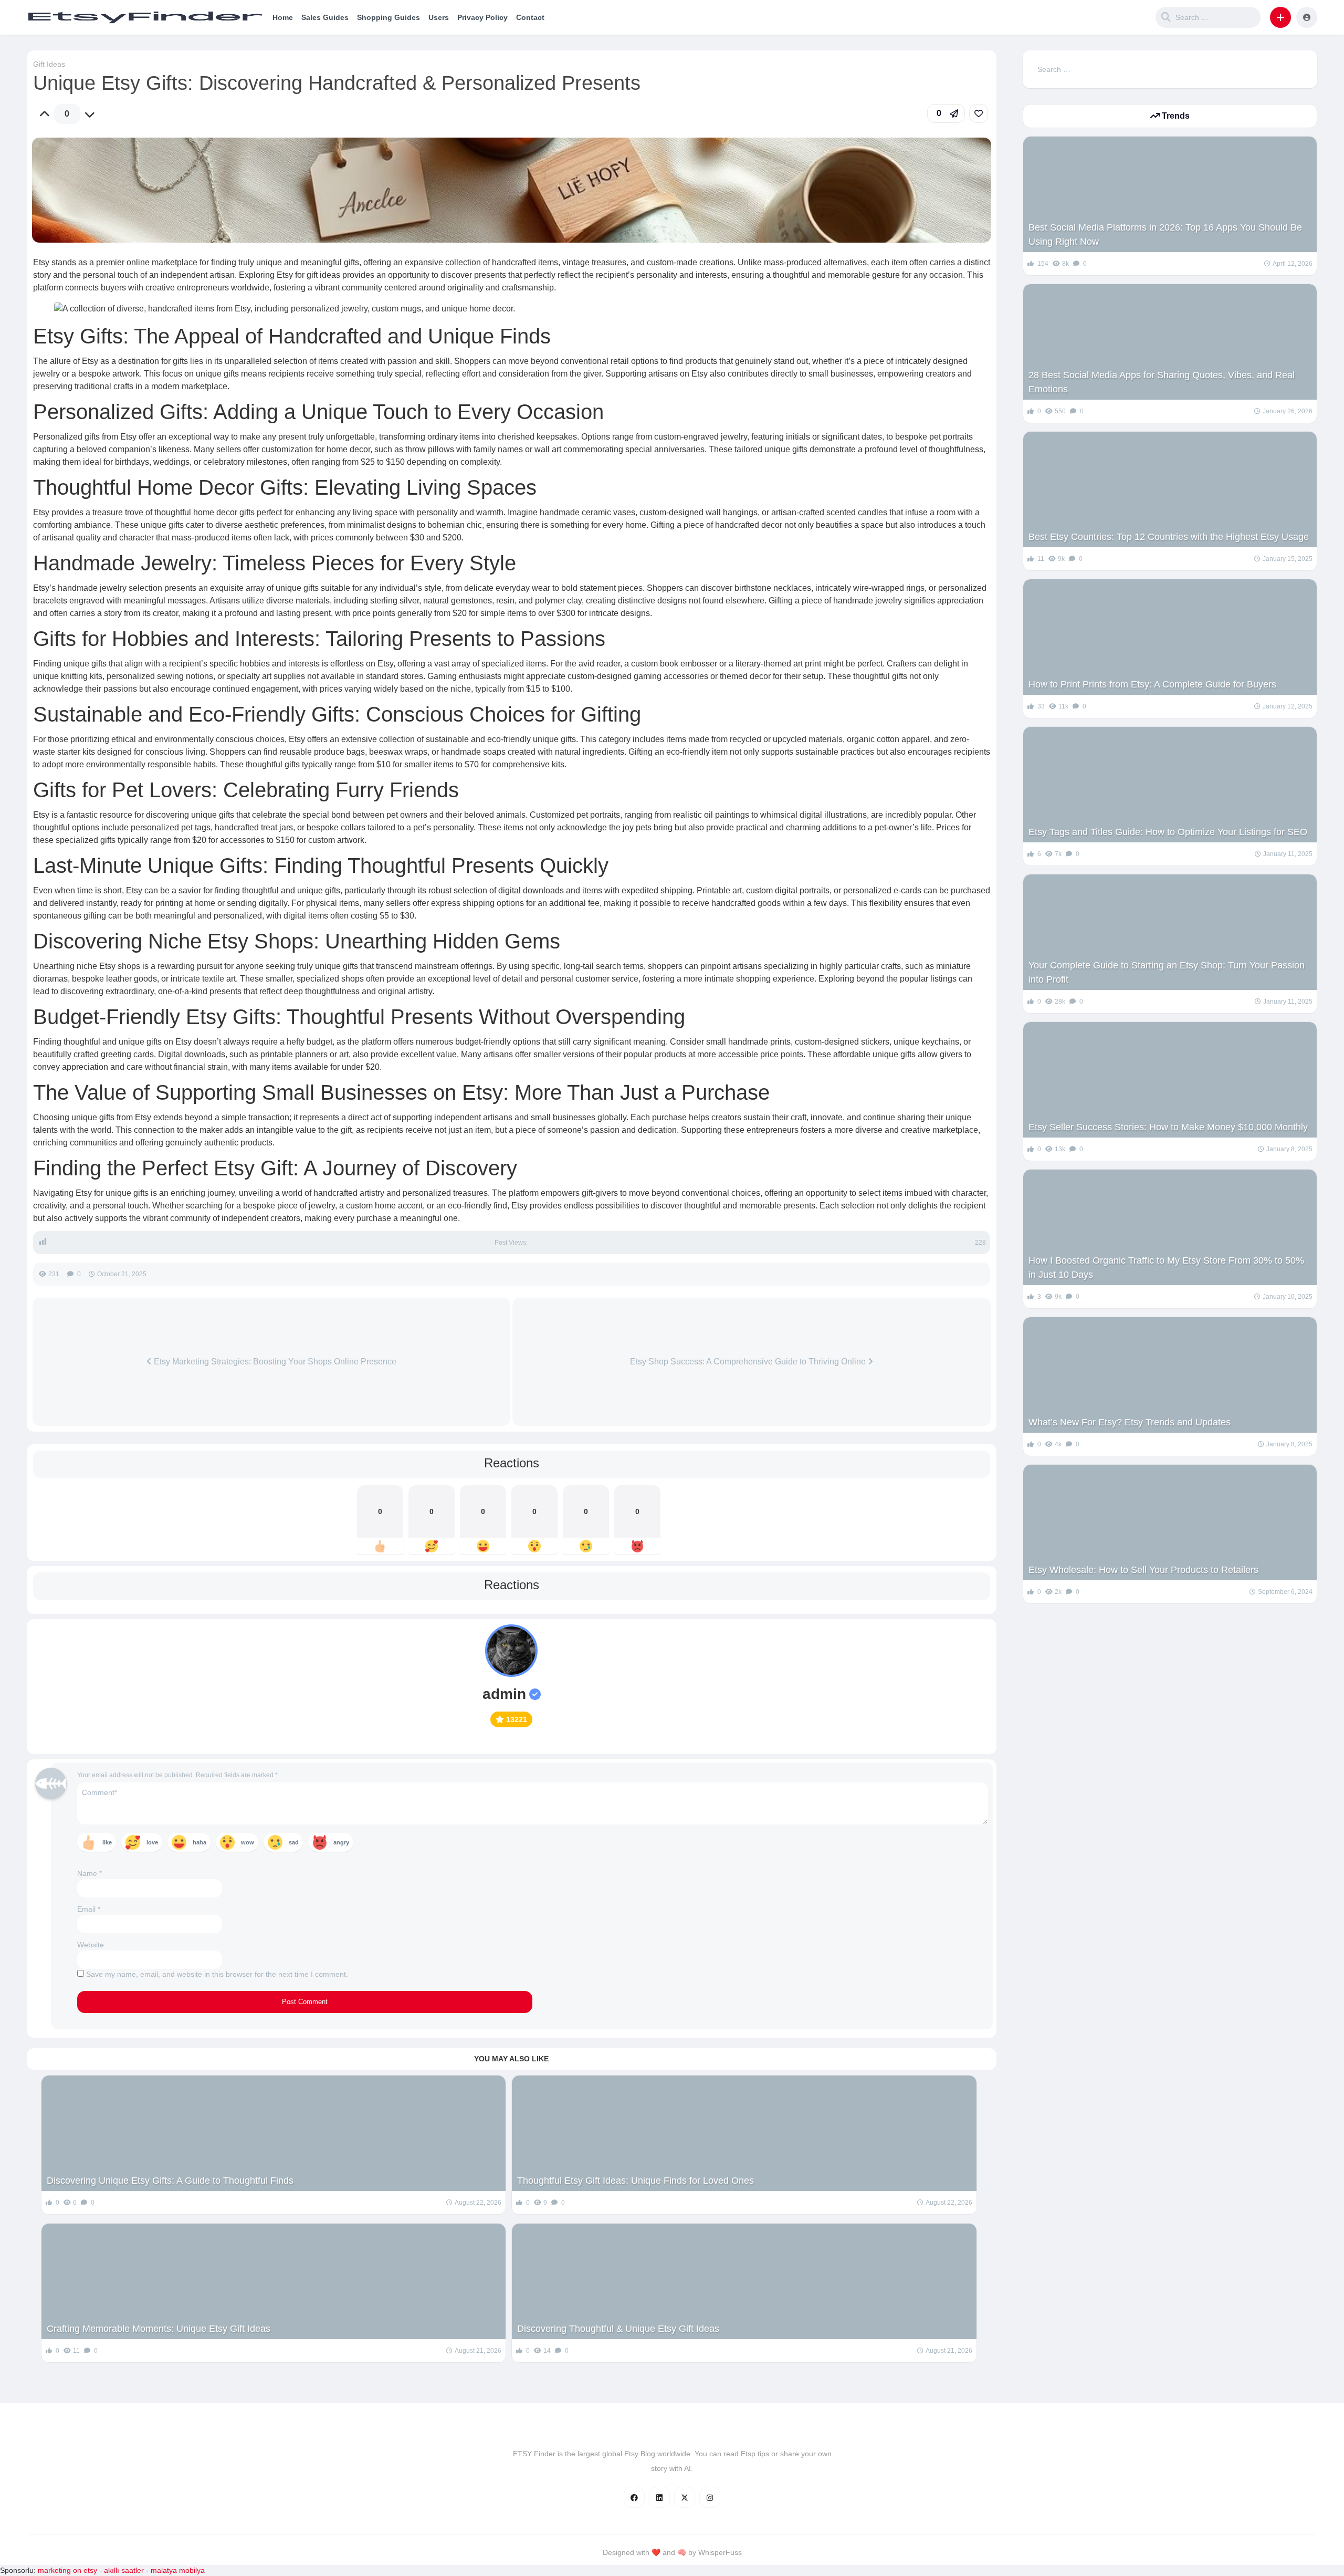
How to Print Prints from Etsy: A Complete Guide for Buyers (1152, 684)
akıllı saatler (124, 2570)
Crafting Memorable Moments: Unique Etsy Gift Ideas (159, 2329)
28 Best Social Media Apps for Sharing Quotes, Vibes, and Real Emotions (1162, 382)
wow (248, 1842)
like (107, 1842)
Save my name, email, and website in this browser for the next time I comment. (217, 1974)
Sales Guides (325, 17)
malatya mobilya (178, 2570)
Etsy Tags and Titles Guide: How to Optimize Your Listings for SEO (1168, 832)
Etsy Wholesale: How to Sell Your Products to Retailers (1143, 1570)
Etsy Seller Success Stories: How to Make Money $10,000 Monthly (1168, 1127)
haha (199, 1842)
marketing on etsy (67, 2570)
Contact (530, 17)
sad (294, 1842)
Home (283, 17)
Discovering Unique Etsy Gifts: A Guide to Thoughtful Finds (170, 2181)
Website (91, 1945)
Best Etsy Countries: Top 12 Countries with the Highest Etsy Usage (1169, 537)
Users (439, 17)
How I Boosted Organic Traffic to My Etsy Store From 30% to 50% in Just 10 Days (1166, 1268)
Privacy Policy (482, 17)
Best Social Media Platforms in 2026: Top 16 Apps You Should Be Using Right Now (1165, 234)
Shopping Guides (388, 17)
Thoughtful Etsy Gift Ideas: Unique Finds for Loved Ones (636, 2181)
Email (89, 1909)
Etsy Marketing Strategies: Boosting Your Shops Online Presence (274, 1362)
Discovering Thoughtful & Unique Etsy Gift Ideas (618, 2329)
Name (90, 1873)
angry (341, 1842)
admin (504, 1694)
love (152, 1842)
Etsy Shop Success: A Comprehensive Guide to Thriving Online (749, 1362)
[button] (1280, 17)
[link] (979, 113)
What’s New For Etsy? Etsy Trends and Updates (1130, 1422)
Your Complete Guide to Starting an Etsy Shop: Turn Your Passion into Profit (1167, 972)
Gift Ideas (49, 64)
